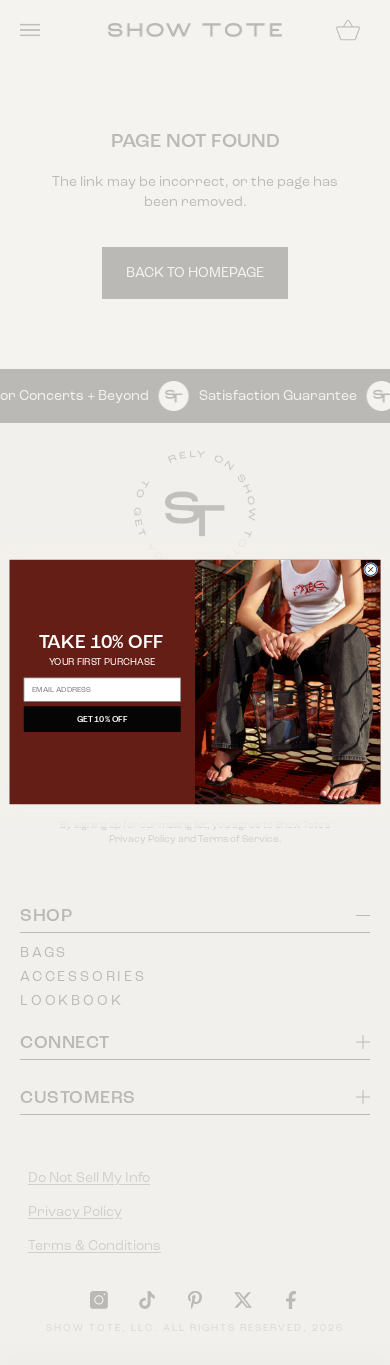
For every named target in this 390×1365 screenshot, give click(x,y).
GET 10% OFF (102, 719)
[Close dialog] (371, 570)
